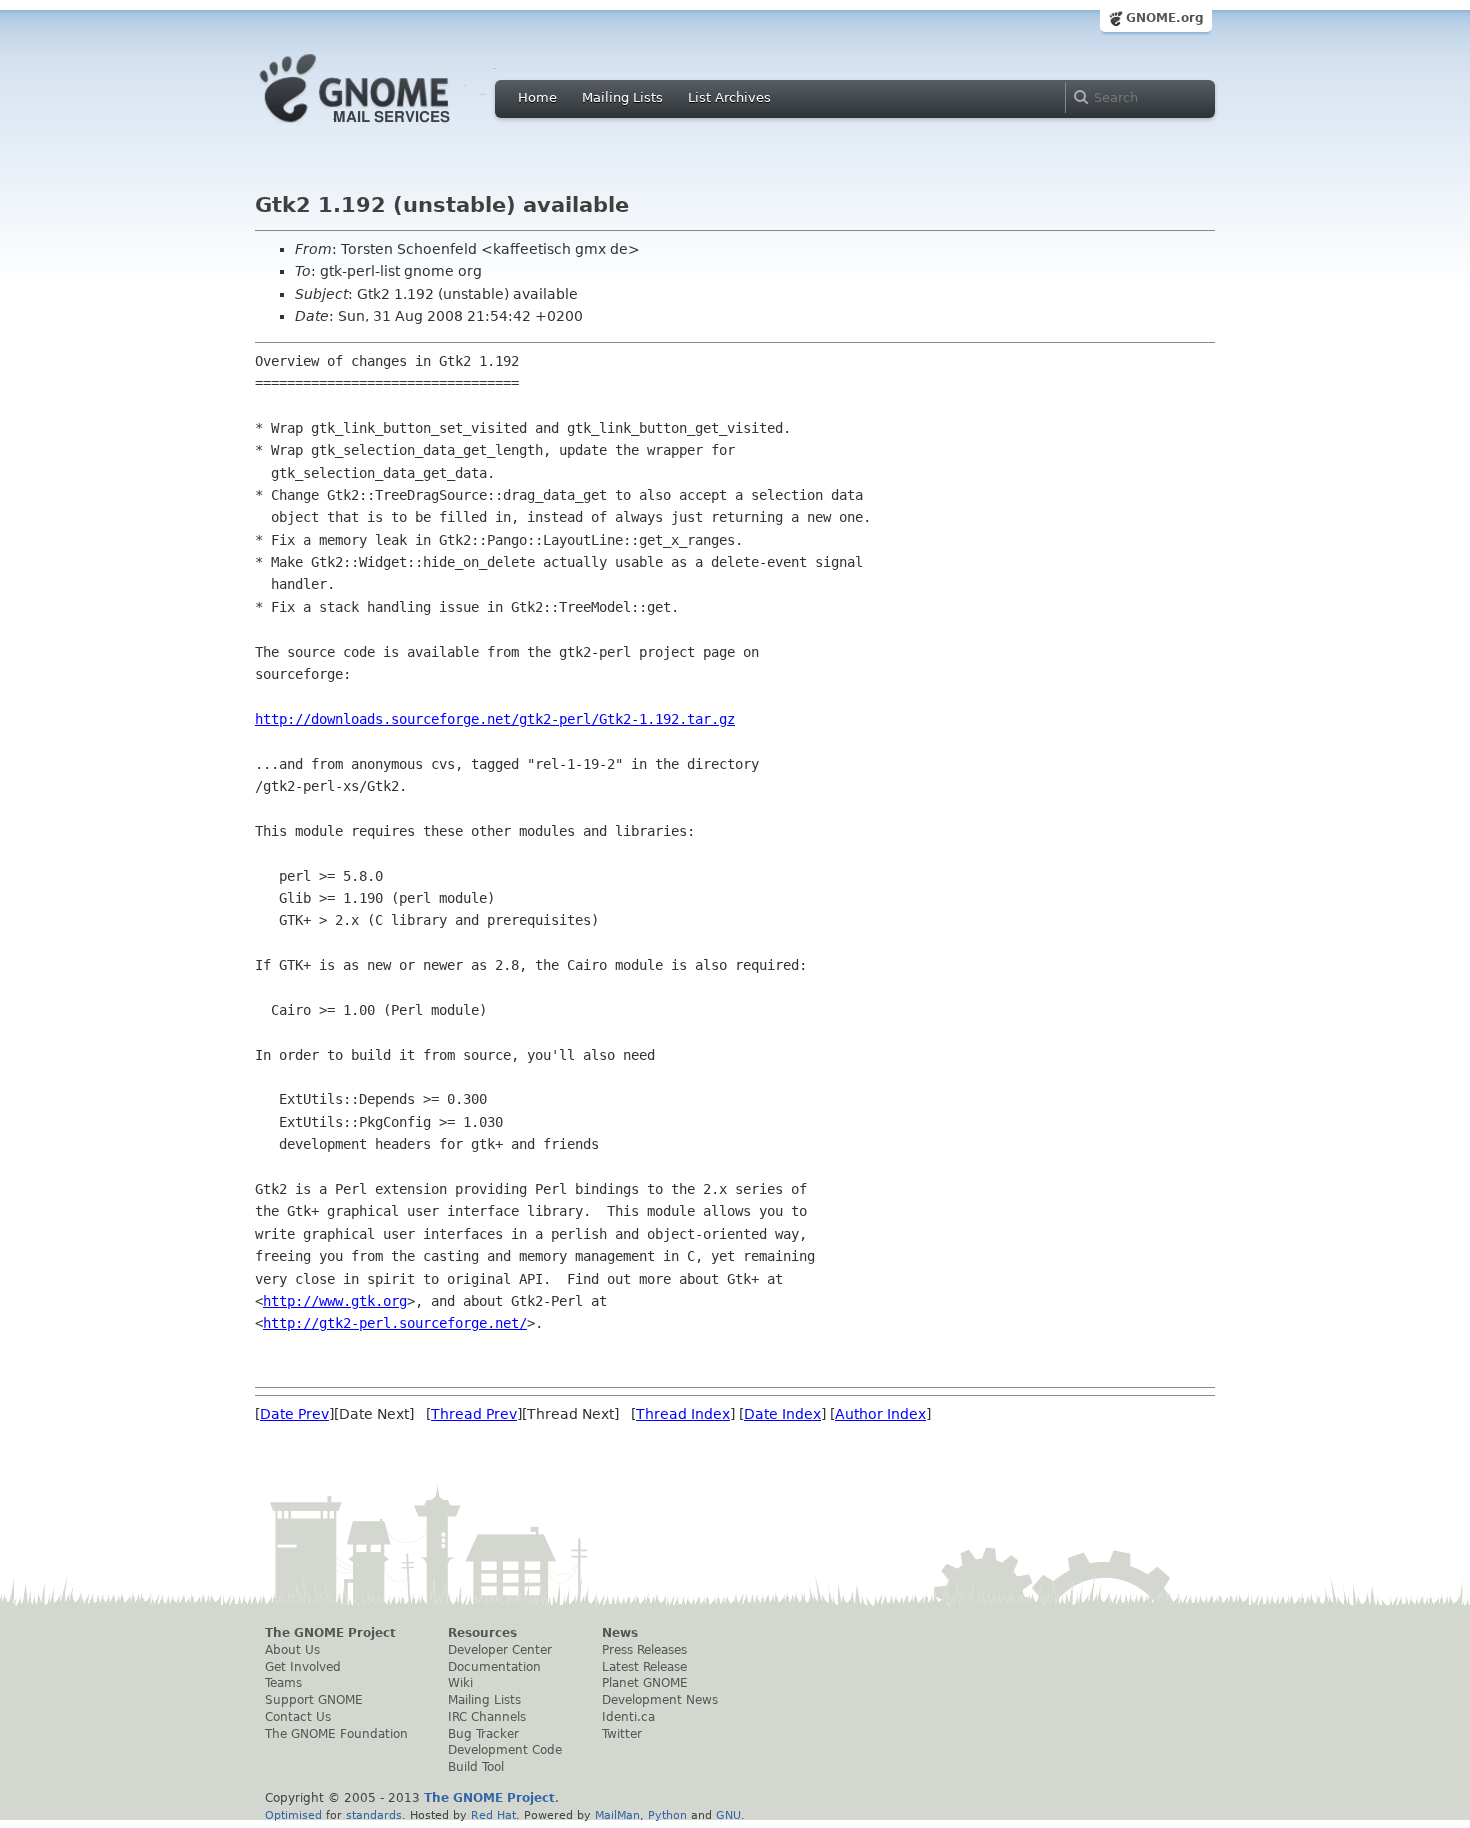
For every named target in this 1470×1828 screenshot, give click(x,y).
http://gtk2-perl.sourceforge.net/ (395, 1323)
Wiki (460, 1683)
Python (667, 1815)
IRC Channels (487, 1717)
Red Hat (493, 1815)
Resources (482, 1633)
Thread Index (683, 1414)
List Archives (729, 97)
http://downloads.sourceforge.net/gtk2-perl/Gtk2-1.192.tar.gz (495, 719)
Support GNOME (314, 1700)
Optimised (293, 1815)
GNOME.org (1165, 18)
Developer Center (500, 1650)
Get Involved (303, 1667)
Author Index (880, 1414)
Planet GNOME (645, 1683)
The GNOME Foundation (336, 1734)
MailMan (617, 1815)
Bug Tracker (483, 1734)
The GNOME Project (330, 1633)
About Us (292, 1650)
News (620, 1633)
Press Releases (644, 1650)
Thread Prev (474, 1414)
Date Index (782, 1414)
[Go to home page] (385, 128)
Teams (283, 1683)
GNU (728, 1815)
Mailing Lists (622, 97)
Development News (660, 1700)
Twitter (622, 1734)
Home (537, 97)
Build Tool (476, 1767)
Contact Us (298, 1717)
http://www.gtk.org (335, 1301)
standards (374, 1815)
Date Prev (294, 1414)
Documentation (494, 1667)
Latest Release (644, 1667)
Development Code (505, 1750)
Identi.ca (628, 1717)
